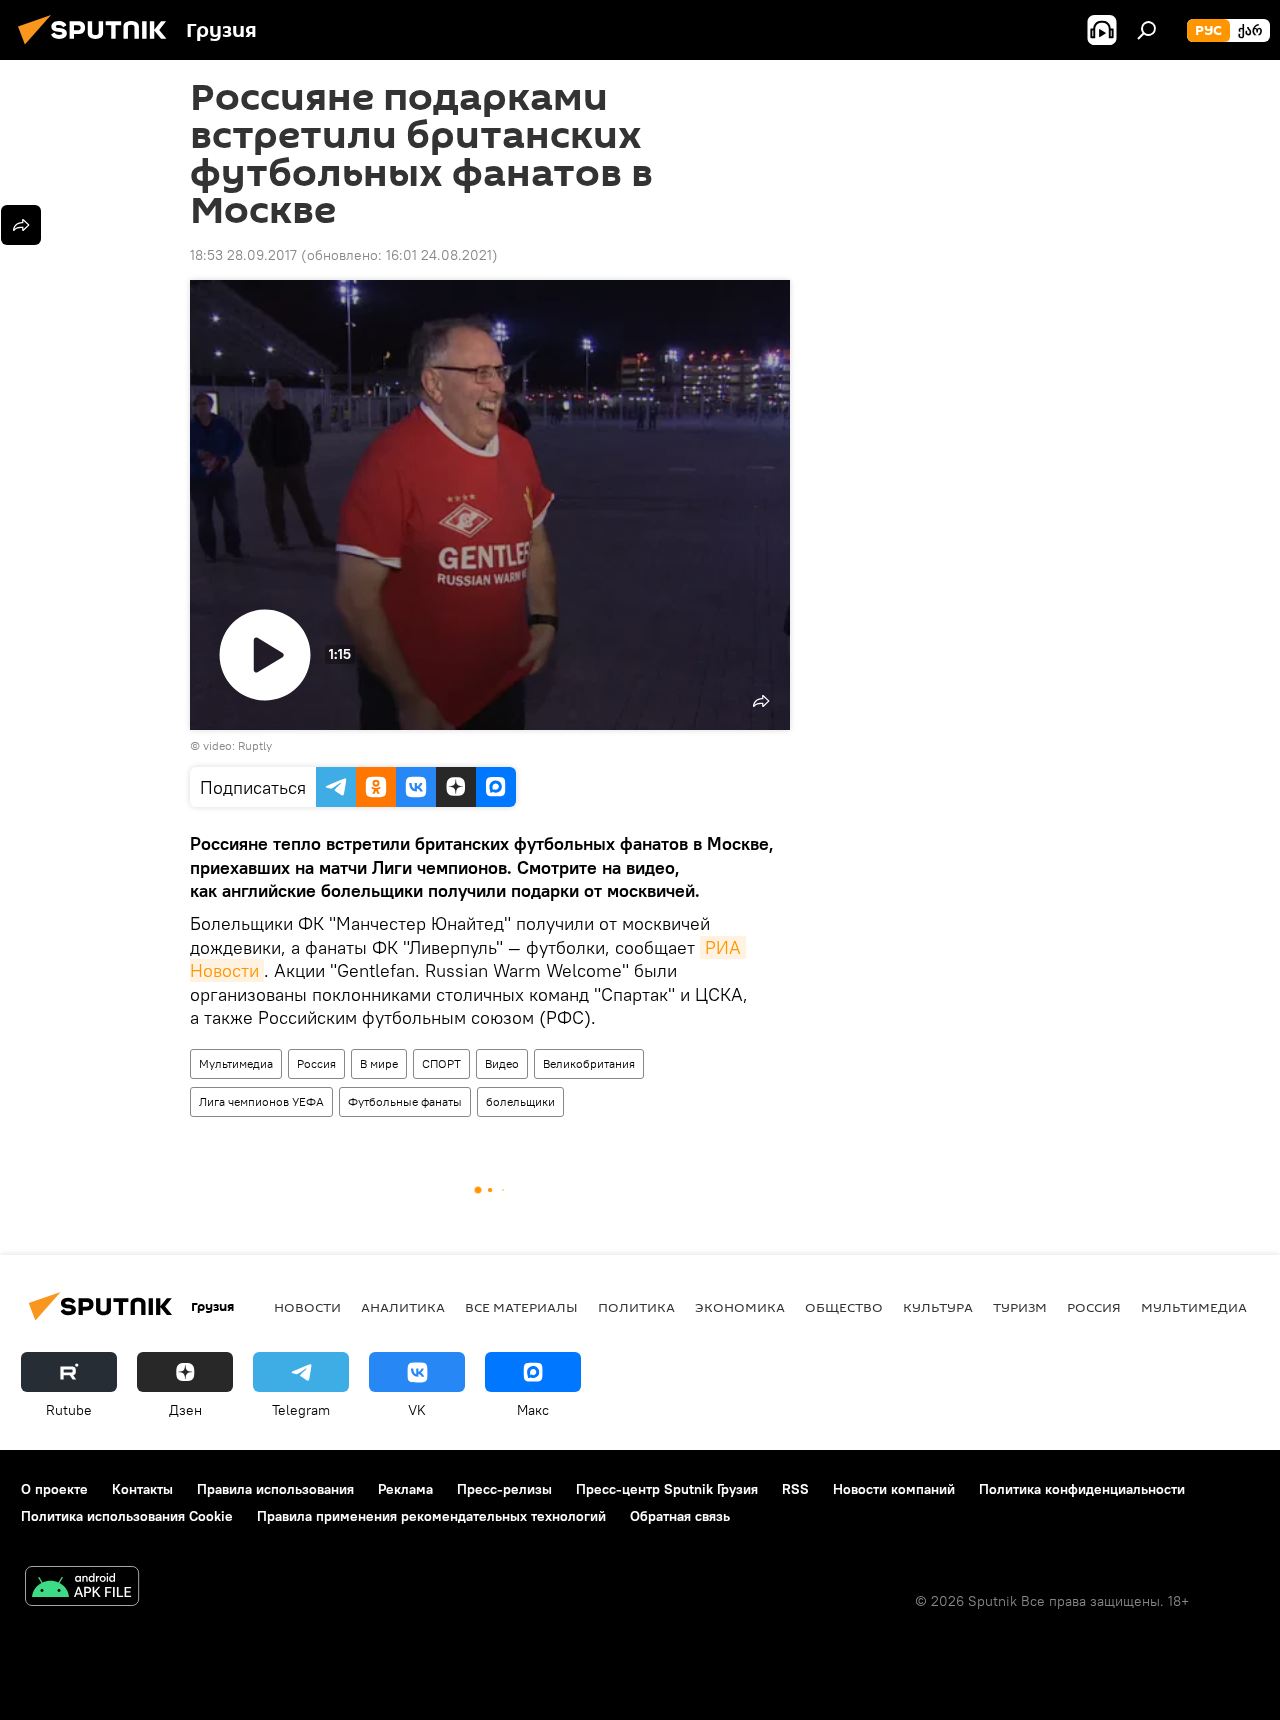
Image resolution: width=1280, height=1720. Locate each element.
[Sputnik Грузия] (98, 47)
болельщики (520, 1101)
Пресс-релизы (504, 1489)
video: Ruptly (237, 745)
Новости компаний (894, 1489)
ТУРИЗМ (1020, 1307)
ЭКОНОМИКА (740, 1307)
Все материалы (521, 1307)
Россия (316, 1063)
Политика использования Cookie (127, 1516)
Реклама (405, 1489)
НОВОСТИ (307, 1307)
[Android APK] (82, 1588)
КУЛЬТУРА (938, 1307)
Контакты (142, 1489)
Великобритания (589, 1063)
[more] (21, 225)
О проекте (54, 1489)
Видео (502, 1063)
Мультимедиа (236, 1063)
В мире (379, 1063)
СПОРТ (441, 1063)
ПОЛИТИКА (636, 1307)
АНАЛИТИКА (403, 1307)
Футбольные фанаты (405, 1101)
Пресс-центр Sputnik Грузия (667, 1489)
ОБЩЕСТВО (844, 1307)
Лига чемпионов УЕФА (261, 1101)
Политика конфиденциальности (1082, 1489)
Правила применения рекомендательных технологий (431, 1516)
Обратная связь (680, 1516)
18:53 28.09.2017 (243, 255)
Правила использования (275, 1489)
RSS (795, 1489)
